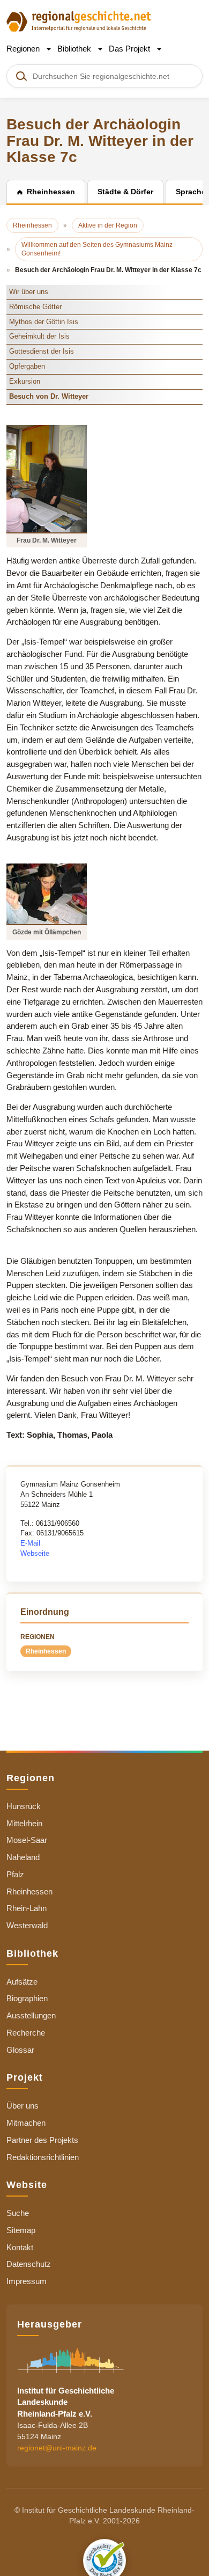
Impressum (27, 2281)
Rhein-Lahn (27, 1908)
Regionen (24, 49)
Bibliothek (75, 49)
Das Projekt (130, 49)
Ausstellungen (31, 2015)
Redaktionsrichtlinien (43, 2157)
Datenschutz (29, 2264)
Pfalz (15, 1874)
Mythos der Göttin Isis (44, 322)
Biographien (27, 1998)
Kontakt (20, 2247)
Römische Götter (35, 307)
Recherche (26, 2033)
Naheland (23, 1857)
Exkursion (25, 381)
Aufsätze (22, 1982)
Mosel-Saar (27, 1840)
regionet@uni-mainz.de (57, 2448)
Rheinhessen (46, 1651)
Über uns (23, 2106)
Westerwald (27, 1925)
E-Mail (30, 1543)
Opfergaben (27, 366)
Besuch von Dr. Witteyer (49, 396)
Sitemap (21, 2230)
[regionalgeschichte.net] (79, 21)
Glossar (20, 2050)
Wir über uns (29, 292)
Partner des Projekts (42, 2140)
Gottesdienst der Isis (42, 351)
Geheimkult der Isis (39, 336)
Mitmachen (26, 2123)
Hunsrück (24, 1806)
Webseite (35, 1553)
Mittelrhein (24, 1823)
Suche (18, 2213)
